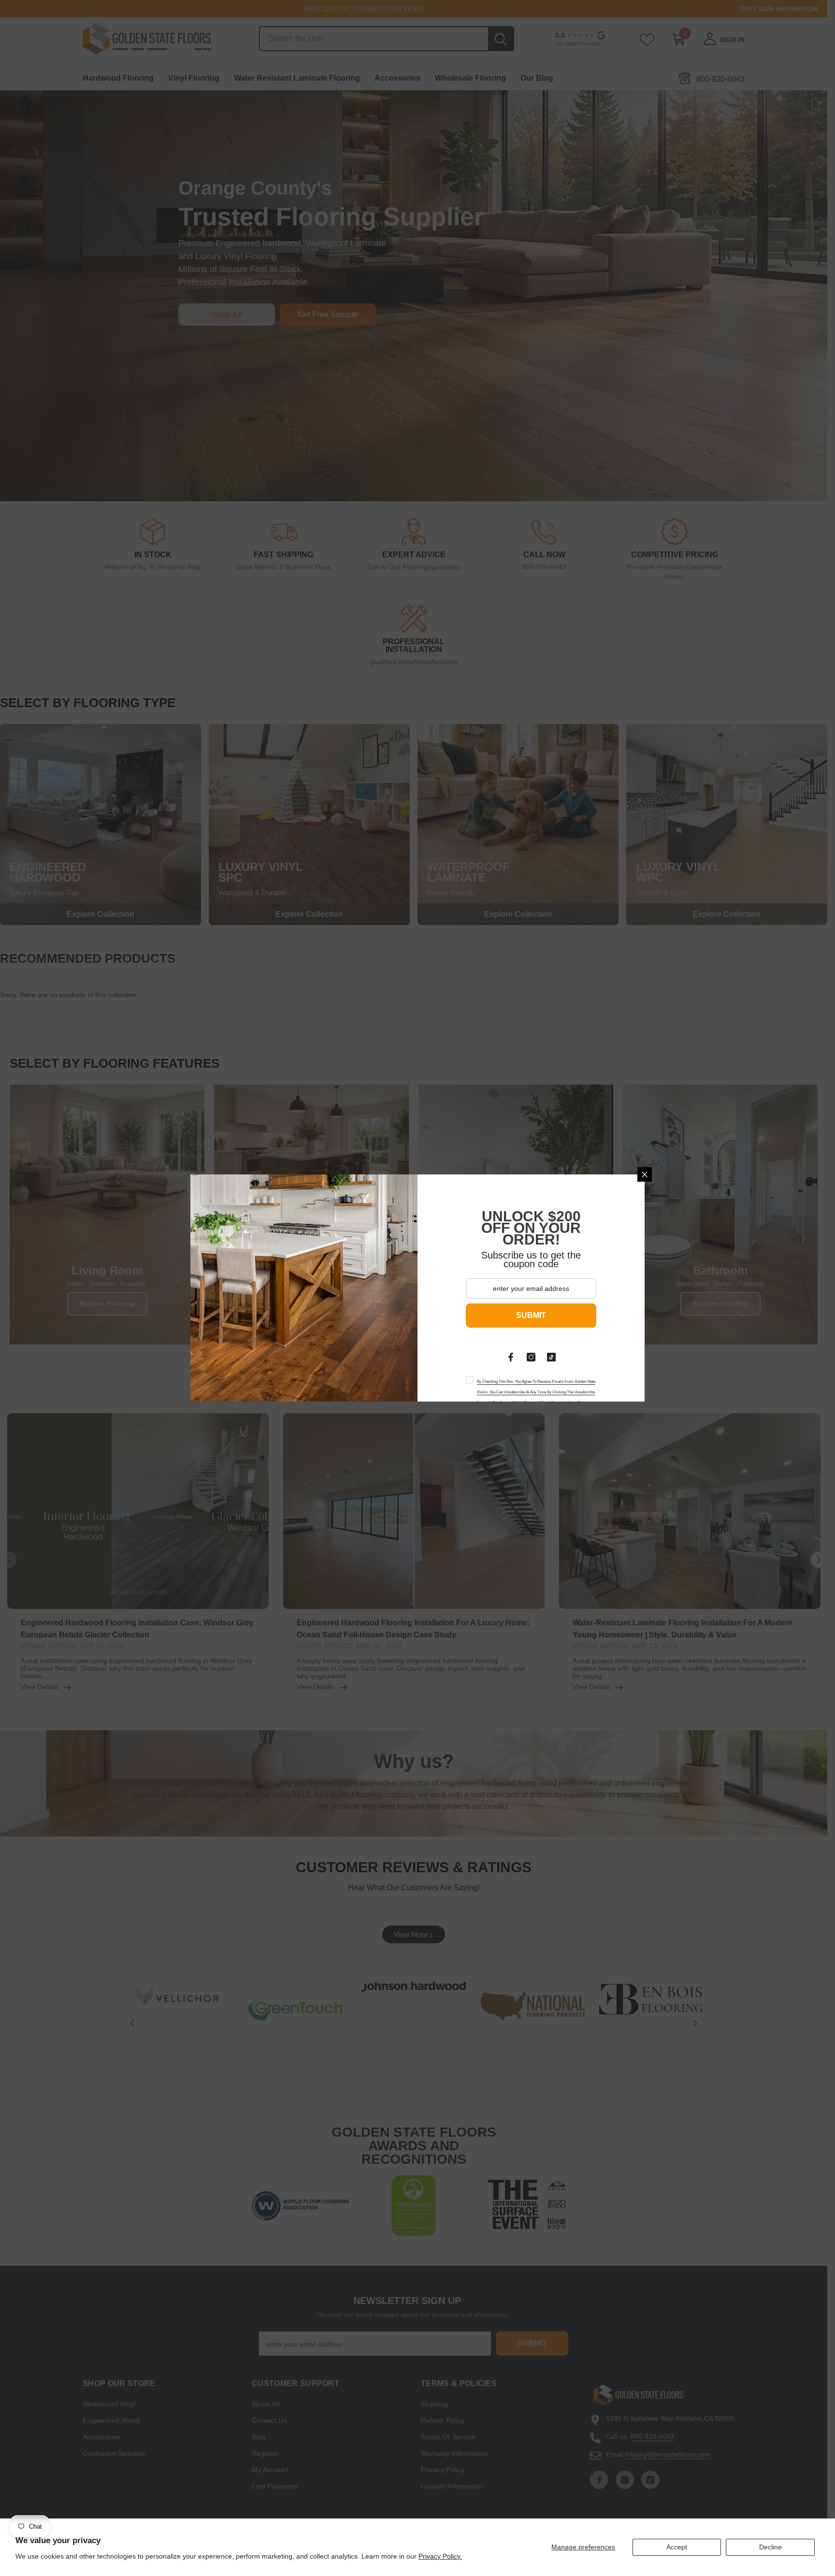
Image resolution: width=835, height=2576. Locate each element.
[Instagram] (531, 1357)
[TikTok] (551, 1357)
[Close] (645, 1174)
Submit (531, 1315)
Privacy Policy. (440, 2556)
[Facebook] (511, 1357)
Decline (770, 2547)
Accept (677, 2547)
